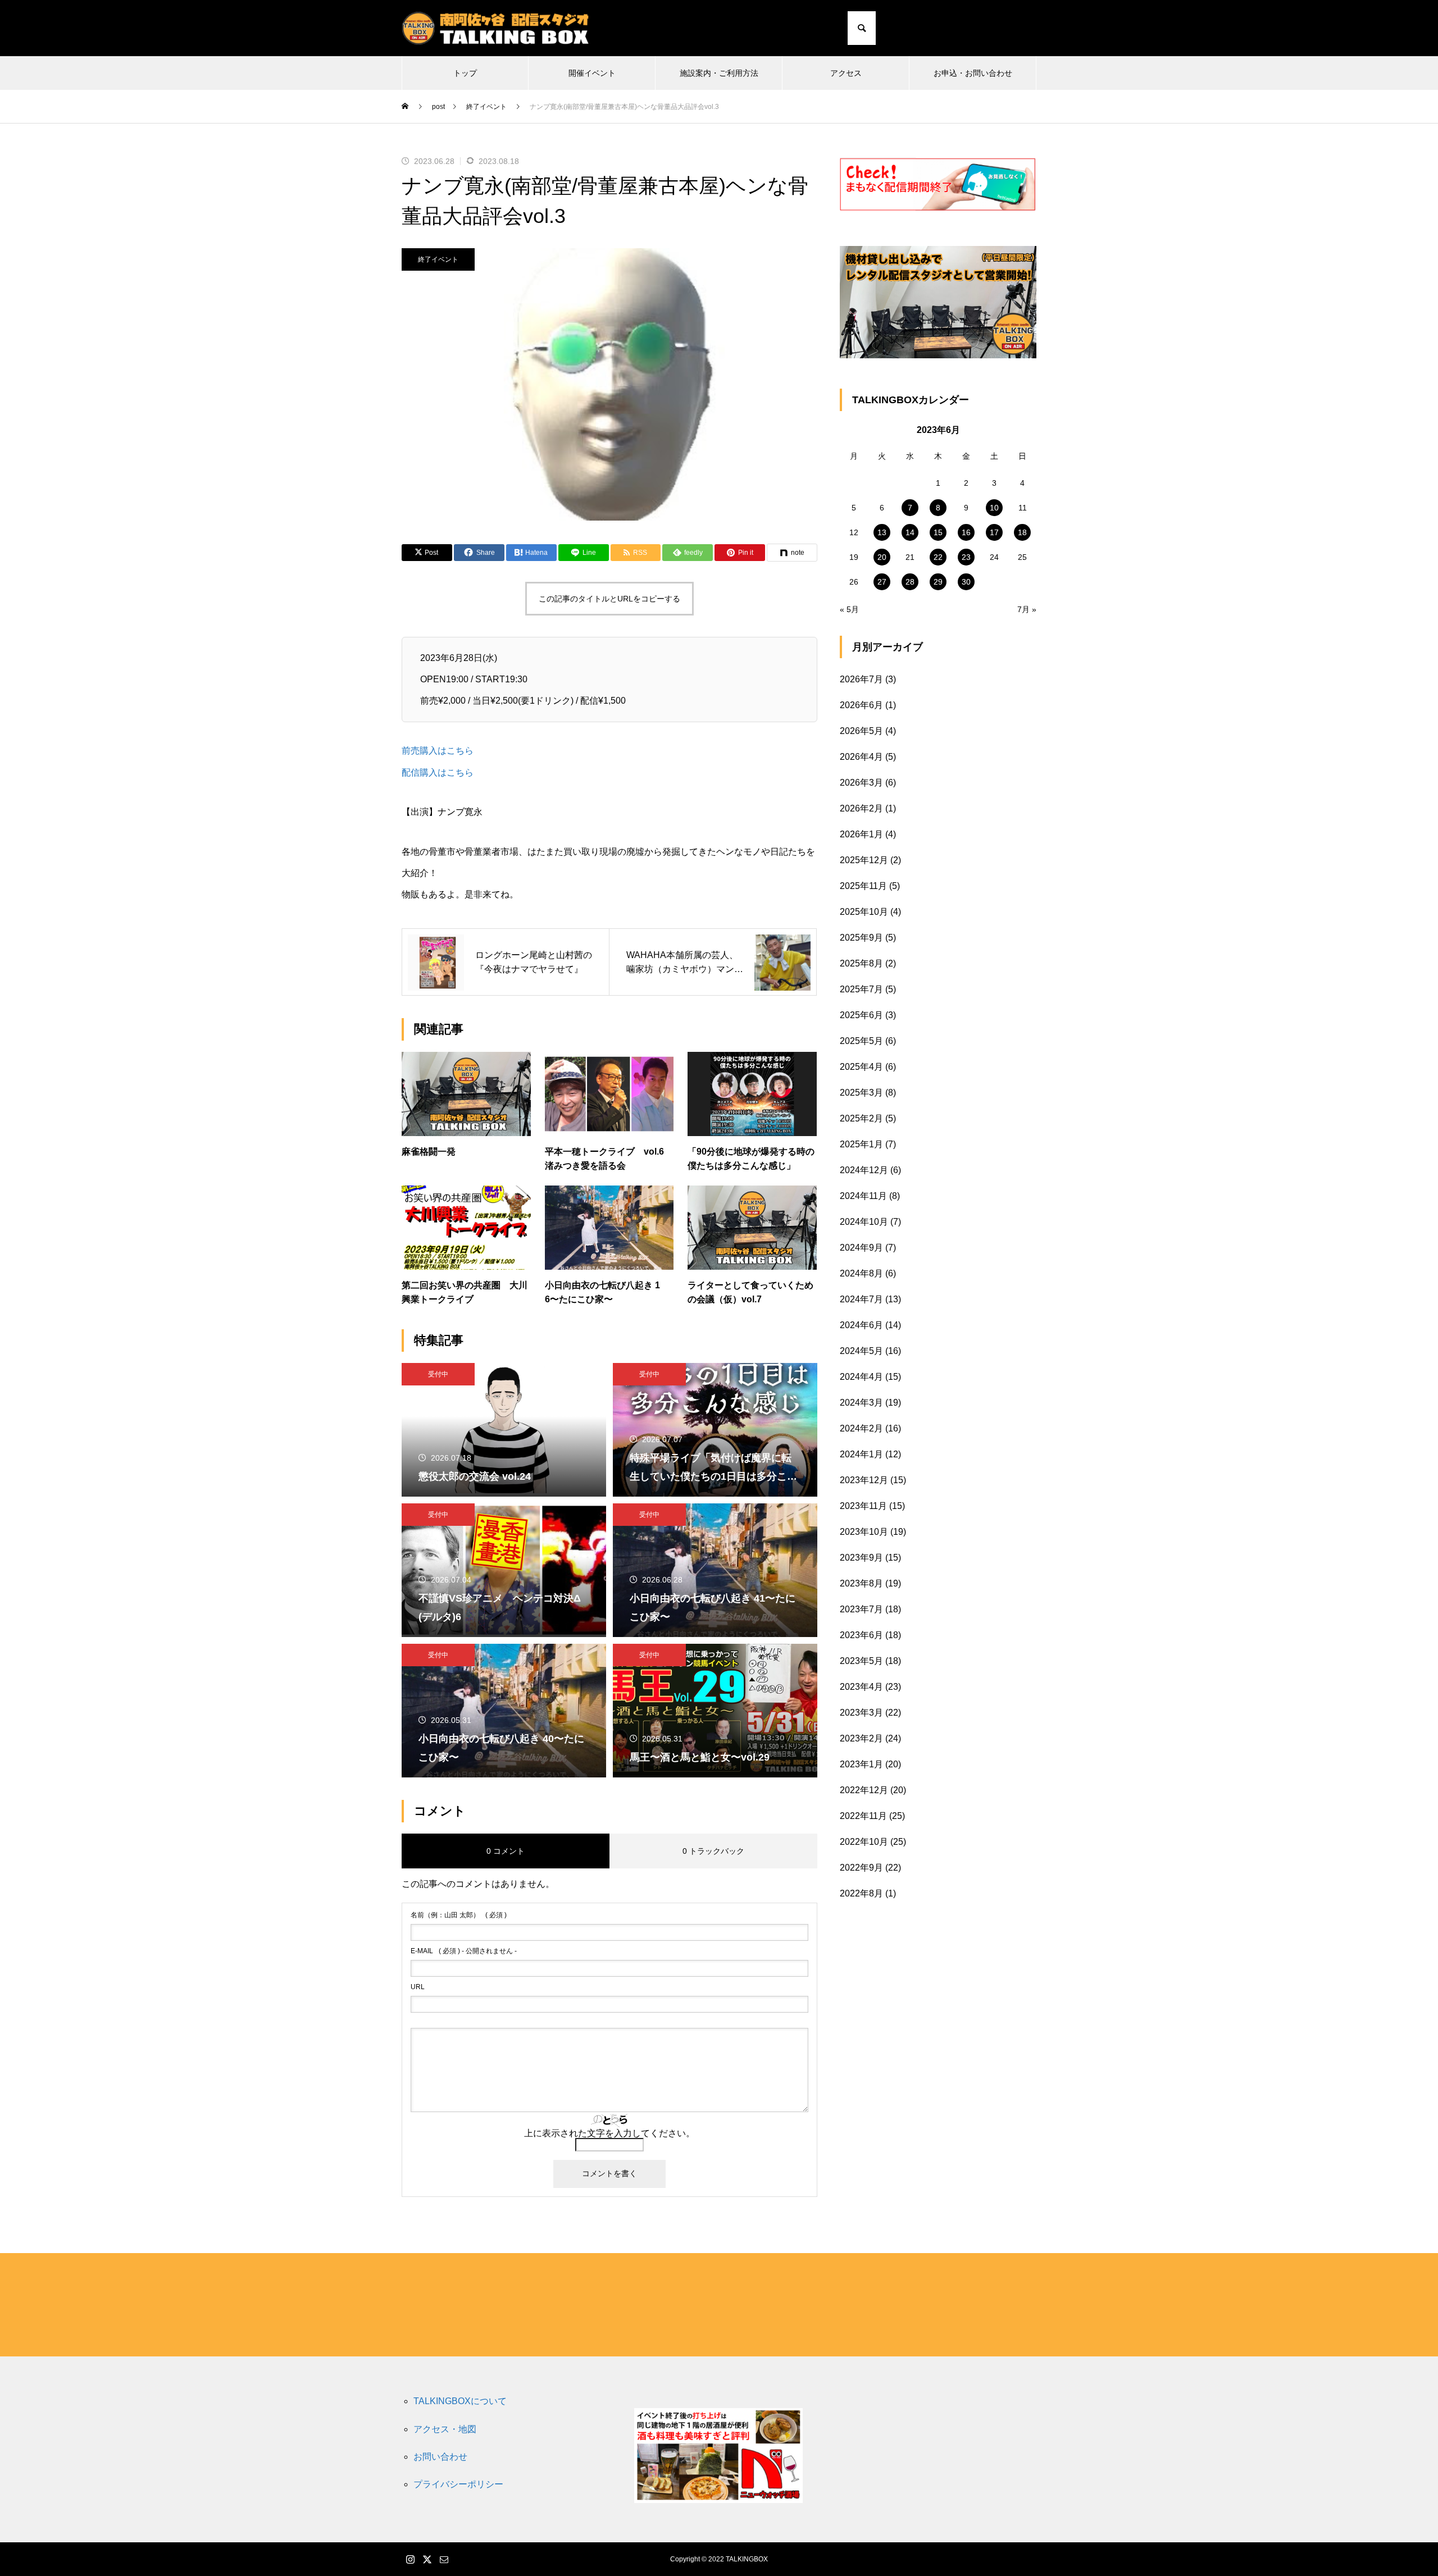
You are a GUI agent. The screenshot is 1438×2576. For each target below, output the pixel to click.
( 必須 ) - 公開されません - (464, 1951)
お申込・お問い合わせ (973, 73)
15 (938, 532)
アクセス (846, 73)
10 (994, 508)
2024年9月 (861, 1248)
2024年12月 (864, 1170)
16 (966, 532)
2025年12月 (864, 860)
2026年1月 (861, 834)
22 (938, 557)
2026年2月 (861, 808)
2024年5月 (861, 1351)
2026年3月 (861, 783)
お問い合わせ (440, 2457)
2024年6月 (861, 1325)
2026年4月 (861, 757)
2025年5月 (861, 1041)
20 (882, 557)
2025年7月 (861, 989)
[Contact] (1028, 28)
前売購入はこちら (438, 751)
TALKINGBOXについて (460, 2401)
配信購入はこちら (438, 772)
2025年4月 (861, 1067)
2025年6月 (861, 1015)
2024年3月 (861, 1403)
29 (938, 582)
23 (966, 557)
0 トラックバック (713, 1851)
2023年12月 (864, 1480)
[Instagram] (1000, 28)
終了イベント (438, 259)
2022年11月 (863, 1816)
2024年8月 (861, 1273)
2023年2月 (861, 1738)
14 (910, 532)
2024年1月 (861, 1454)
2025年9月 (861, 938)
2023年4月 (861, 1687)
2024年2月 (861, 1428)
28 (910, 582)
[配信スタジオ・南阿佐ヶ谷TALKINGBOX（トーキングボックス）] (495, 28)
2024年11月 (863, 1196)
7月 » (1027, 609)
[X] (1014, 28)
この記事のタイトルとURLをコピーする (609, 599)
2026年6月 (861, 705)
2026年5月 (861, 731)
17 (994, 532)
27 (882, 582)
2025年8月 (861, 963)
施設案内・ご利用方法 (719, 73)
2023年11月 (863, 1506)
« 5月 (849, 609)
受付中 (438, 1374)
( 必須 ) (459, 1915)
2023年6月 (861, 1635)
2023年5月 (861, 1661)
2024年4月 (861, 1377)
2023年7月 (861, 1609)
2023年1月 (861, 1764)
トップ (465, 73)
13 (882, 532)
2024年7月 (861, 1299)
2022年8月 (861, 1893)
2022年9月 (861, 1868)
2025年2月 (861, 1118)
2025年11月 (863, 886)
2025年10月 (864, 912)
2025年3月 (861, 1093)
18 (1022, 532)
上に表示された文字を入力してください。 (609, 2133)
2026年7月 (861, 679)
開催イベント (592, 73)
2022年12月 (864, 1790)
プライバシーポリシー (458, 2484)
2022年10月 (864, 1842)
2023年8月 (861, 1583)
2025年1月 (861, 1144)
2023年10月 (864, 1532)
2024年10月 (864, 1222)
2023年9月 (861, 1558)
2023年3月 (861, 1713)
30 (966, 582)
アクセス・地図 (445, 2429)
